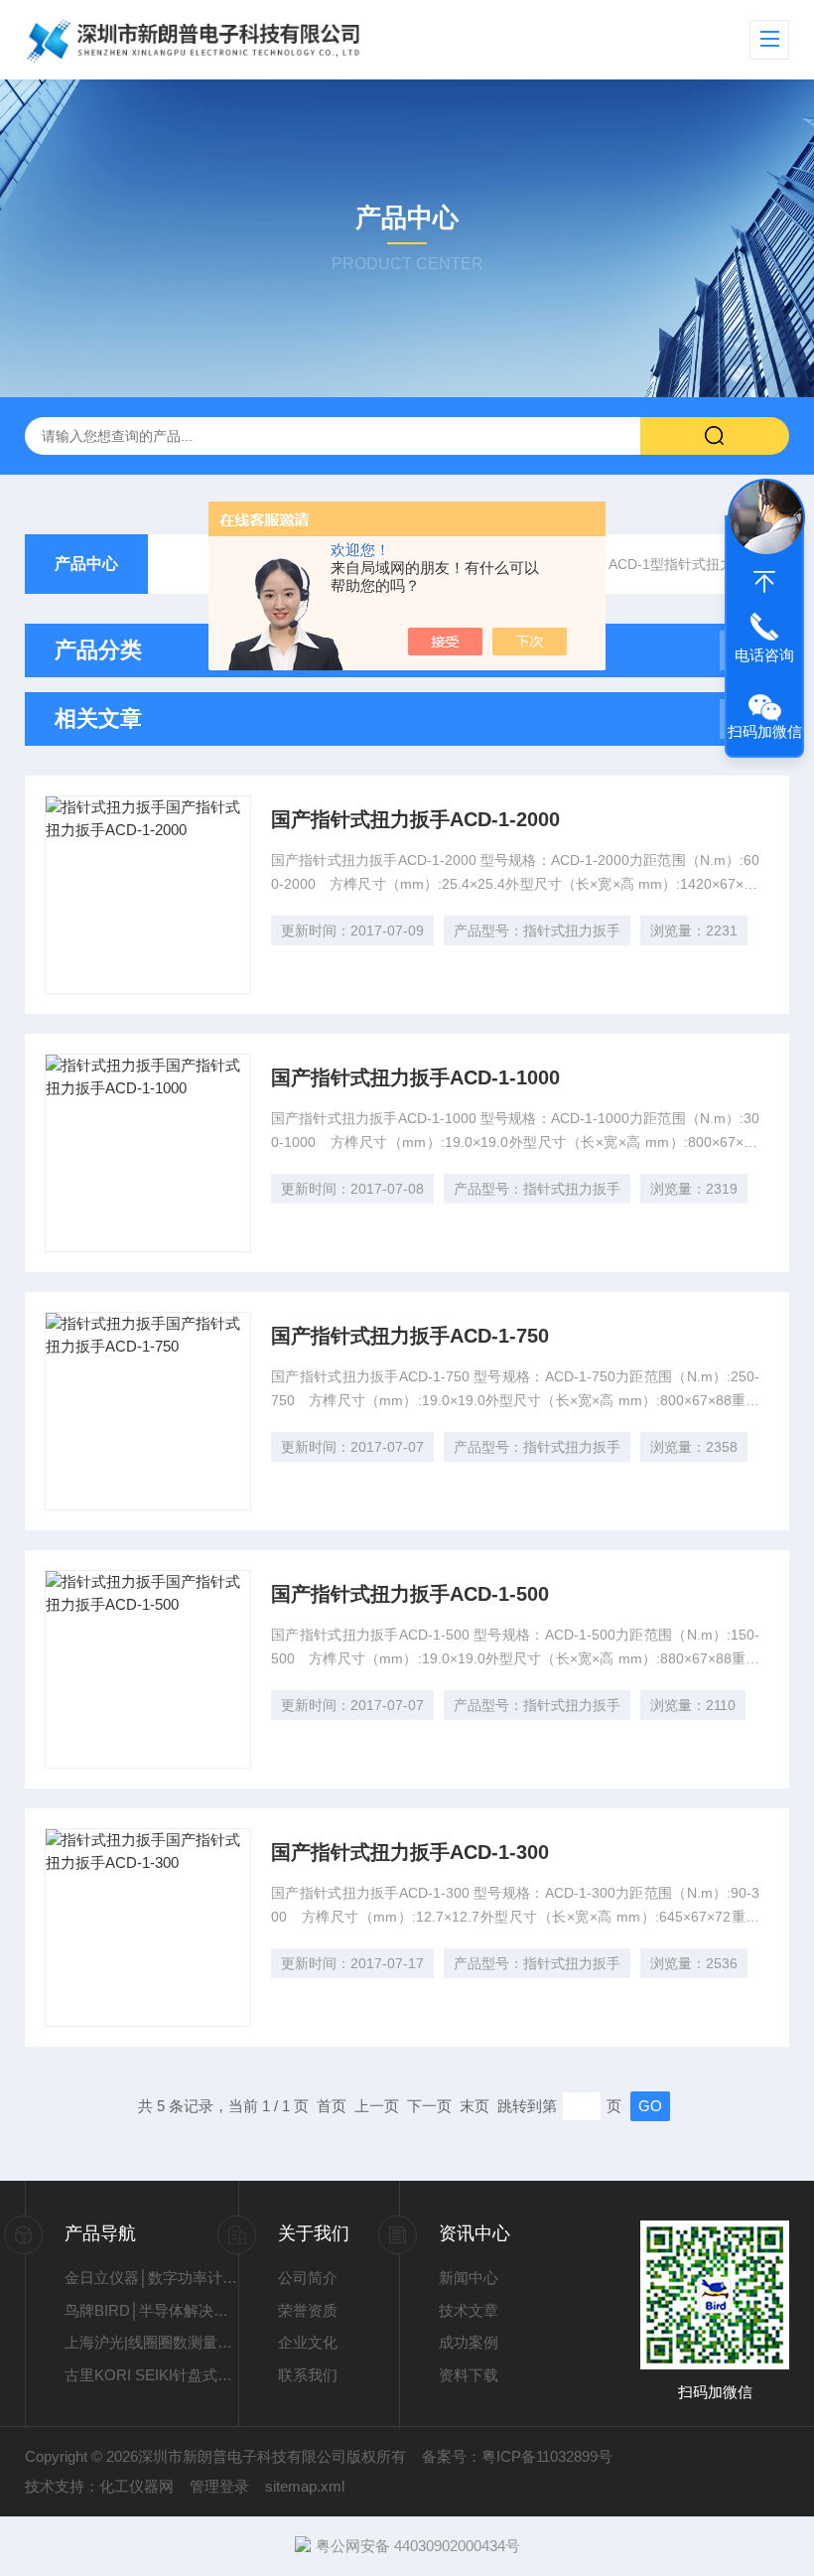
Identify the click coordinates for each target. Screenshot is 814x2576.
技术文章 (469, 2310)
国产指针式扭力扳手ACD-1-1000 (415, 1077)
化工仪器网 (136, 2486)
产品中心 (86, 564)
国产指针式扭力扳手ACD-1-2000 (415, 819)
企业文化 (308, 2342)
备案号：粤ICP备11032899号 (517, 2456)
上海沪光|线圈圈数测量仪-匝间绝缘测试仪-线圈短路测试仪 (152, 2342)
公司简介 (308, 2278)
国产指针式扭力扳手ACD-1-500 (410, 1594)
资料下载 (469, 2375)
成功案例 (469, 2342)
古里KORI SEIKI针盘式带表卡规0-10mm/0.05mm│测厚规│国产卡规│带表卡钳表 (152, 2375)
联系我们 (308, 2375)
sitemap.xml (305, 2486)
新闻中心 (469, 2278)
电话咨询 (764, 655)
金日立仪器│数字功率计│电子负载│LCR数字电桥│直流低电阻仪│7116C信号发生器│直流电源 (152, 2278)
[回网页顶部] (764, 582)
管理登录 (219, 2486)
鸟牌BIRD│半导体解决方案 (152, 2310)
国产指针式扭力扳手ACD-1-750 (410, 1336)
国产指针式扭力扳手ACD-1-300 (410, 1852)
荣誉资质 (308, 2310)
